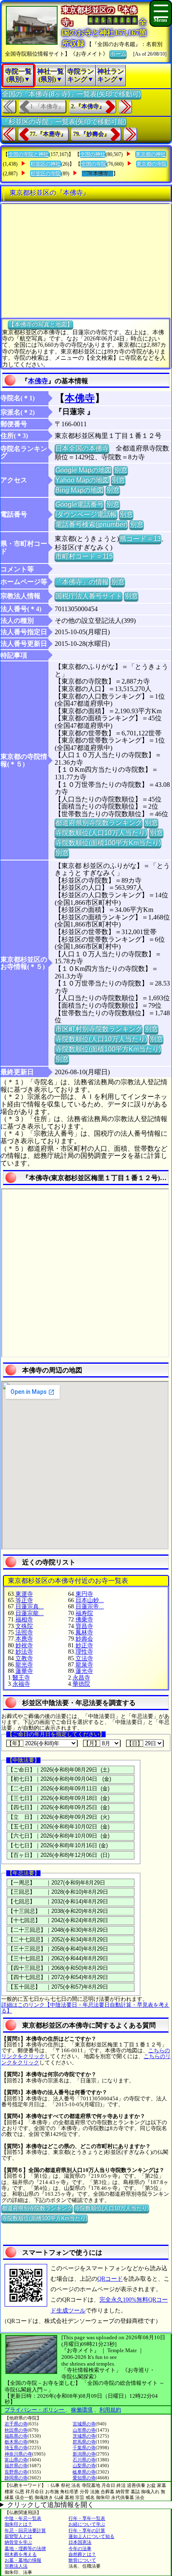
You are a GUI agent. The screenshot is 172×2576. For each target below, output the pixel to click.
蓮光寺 (84, 1671)
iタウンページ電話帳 (86, 514)
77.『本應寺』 (48, 134)
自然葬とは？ (82, 2554)
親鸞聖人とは (18, 2536)
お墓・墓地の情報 (23, 2560)
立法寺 (84, 1658)
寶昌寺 (84, 1626)
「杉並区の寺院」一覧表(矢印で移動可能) (64, 122)
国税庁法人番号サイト (89, 596)
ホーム (118, 54)
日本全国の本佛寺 (82, 448)
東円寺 (84, 1594)
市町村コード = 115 (84, 556)
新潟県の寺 (84, 2454)
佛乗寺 (84, 1620)
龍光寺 (24, 1665)
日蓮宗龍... (30, 1613)
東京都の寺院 (152, 164)
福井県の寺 (16, 2466)
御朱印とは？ (18, 2524)
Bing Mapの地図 (79, 490)
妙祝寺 (24, 1645)
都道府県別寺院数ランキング (99, 823)
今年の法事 (80, 2548)
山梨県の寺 (84, 2466)
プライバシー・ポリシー (35, 2410)
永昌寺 (81, 1678)
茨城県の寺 (84, 2436)
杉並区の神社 (46, 164)
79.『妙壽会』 (91, 134)
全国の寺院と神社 (28, 154)
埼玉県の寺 (16, 2448)
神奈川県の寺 (18, 2454)
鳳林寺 (84, 1632)
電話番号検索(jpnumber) (91, 524)
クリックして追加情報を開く (51, 2505)
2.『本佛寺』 (88, 106)
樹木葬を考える (21, 2554)
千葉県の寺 (84, 2448)
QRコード (110, 2279)
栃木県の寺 (16, 2442)
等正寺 (24, 1600)
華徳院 (81, 1684)
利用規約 (110, 2410)
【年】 (15, 1743)
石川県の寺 (84, 2460)
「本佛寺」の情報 (82, 582)
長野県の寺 (16, 2472)
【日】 (135, 1743)
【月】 (92, 1743)
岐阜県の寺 (84, 2472)
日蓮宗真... (30, 1607)
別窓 (121, 470)
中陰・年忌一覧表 (23, 2518)
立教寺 (24, 1658)
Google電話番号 (79, 504)
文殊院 (24, 1626)
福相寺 (24, 1620)
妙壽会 (84, 1639)
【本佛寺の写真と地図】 (40, 324)
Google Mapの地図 (83, 470)
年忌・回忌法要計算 (25, 2530)
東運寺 (24, 1594)
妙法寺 (24, 1652)
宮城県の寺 (84, 2424)
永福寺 (21, 1684)
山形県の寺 (84, 2430)
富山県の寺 (16, 2460)
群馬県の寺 (84, 2442)
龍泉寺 (84, 1665)
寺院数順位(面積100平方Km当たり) (108, 843)
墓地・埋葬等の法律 (25, 2548)
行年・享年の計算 (87, 2530)
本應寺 (24, 1639)
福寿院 (84, 1613)
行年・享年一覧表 (87, 2518)
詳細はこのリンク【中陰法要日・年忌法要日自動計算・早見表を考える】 (85, 2008)
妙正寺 (84, 1645)
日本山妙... (90, 1600)
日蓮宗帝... (90, 1607)
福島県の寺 (16, 2436)
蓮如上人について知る (91, 2536)
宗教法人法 (16, 2566)
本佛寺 (38, 381)
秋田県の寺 (16, 2430)
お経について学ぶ (87, 2524)
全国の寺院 (94, 164)
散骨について (82, 2560)
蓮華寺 (24, 1671)
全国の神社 (93, 154)
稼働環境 (82, 2410)
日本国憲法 (80, 2542)
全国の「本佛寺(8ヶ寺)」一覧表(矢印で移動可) (71, 94)
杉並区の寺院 (46, 174)
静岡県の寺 (16, 2478)
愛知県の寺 (84, 2478)
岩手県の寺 (16, 2424)
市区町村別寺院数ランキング (99, 1029)
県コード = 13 (140, 539)
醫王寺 (21, 1678)
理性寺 (84, 1652)
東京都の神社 (151, 154)
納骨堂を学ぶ (18, 2542)
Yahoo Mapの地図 (82, 480)
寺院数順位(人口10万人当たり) (101, 833)
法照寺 (24, 1632)
